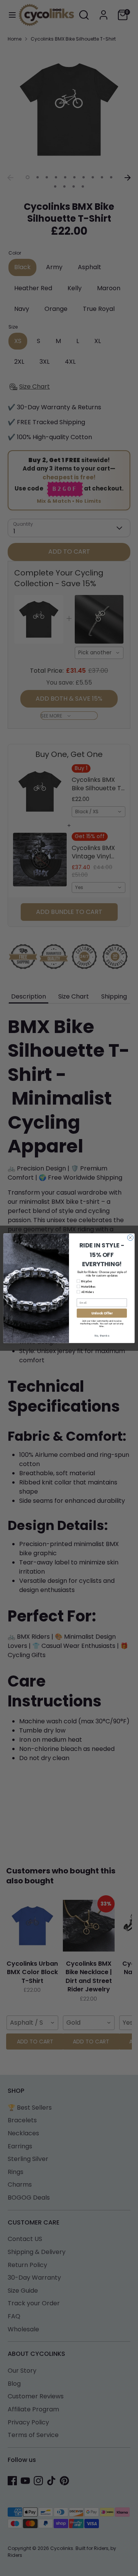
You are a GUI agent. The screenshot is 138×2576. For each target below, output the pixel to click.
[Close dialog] (130, 1237)
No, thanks (102, 1335)
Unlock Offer (102, 1313)
